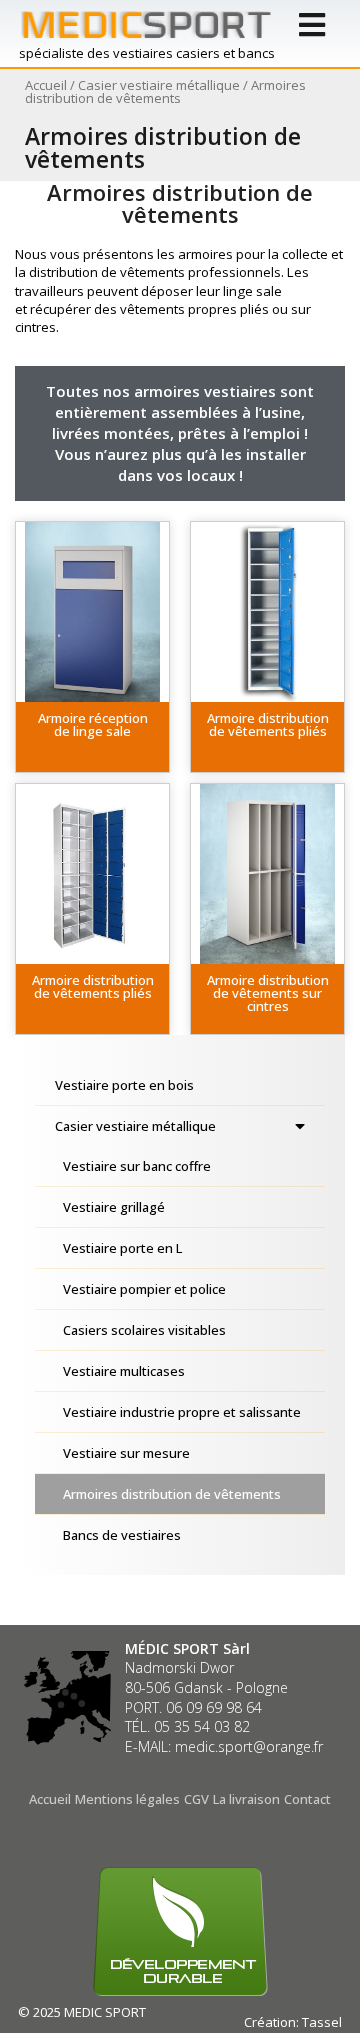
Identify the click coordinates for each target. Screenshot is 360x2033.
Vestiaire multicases (124, 1371)
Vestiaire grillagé (114, 1207)
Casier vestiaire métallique (159, 85)
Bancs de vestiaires (122, 1535)
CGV (196, 1799)
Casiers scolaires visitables (144, 1330)
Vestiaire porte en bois (124, 1085)
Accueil (46, 85)
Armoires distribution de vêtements (172, 1494)
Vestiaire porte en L (122, 1248)
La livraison (246, 1799)
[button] (92, 737)
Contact (307, 1799)
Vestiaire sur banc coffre (137, 1166)
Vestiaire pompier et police (144, 1289)
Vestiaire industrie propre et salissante (182, 1412)
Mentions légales (127, 1799)
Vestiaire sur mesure (126, 1453)
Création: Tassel (293, 2022)
